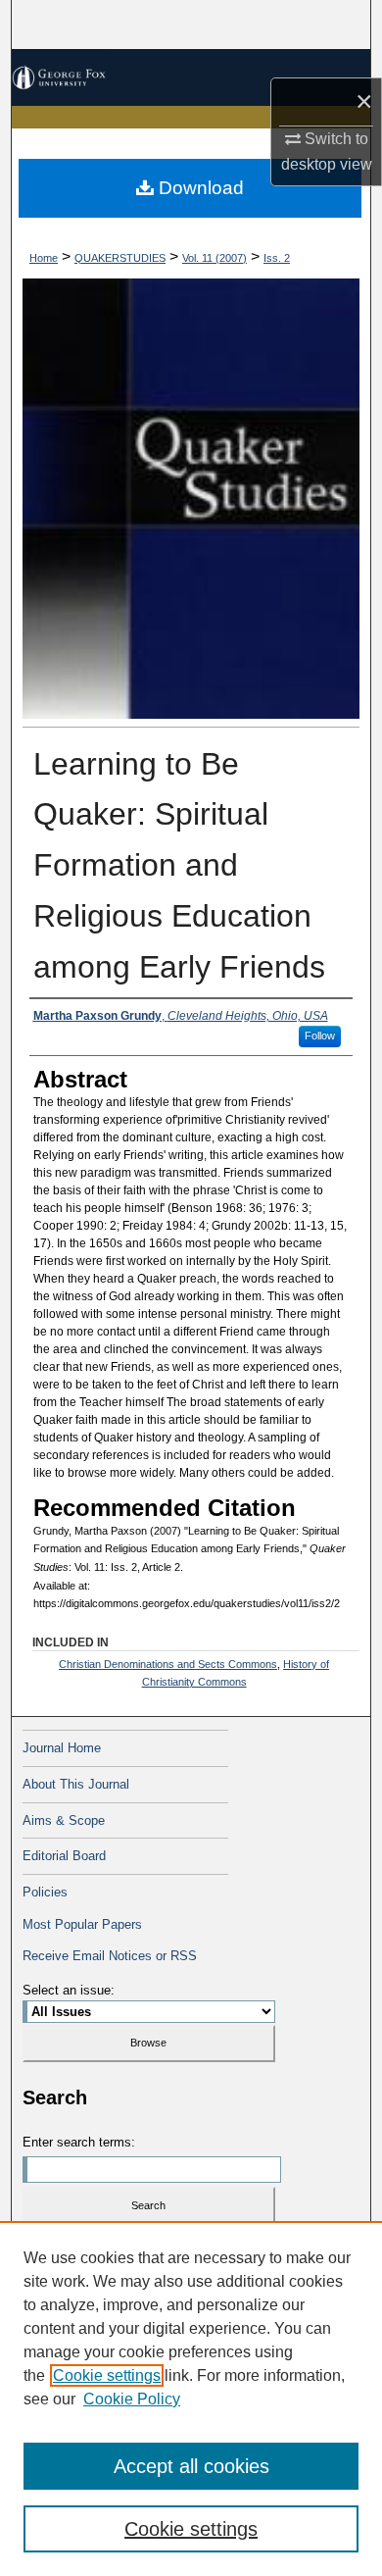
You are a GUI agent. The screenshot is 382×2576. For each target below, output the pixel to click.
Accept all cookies (191, 2466)
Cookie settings (107, 2375)
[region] (191, 2399)
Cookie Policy (132, 2399)
